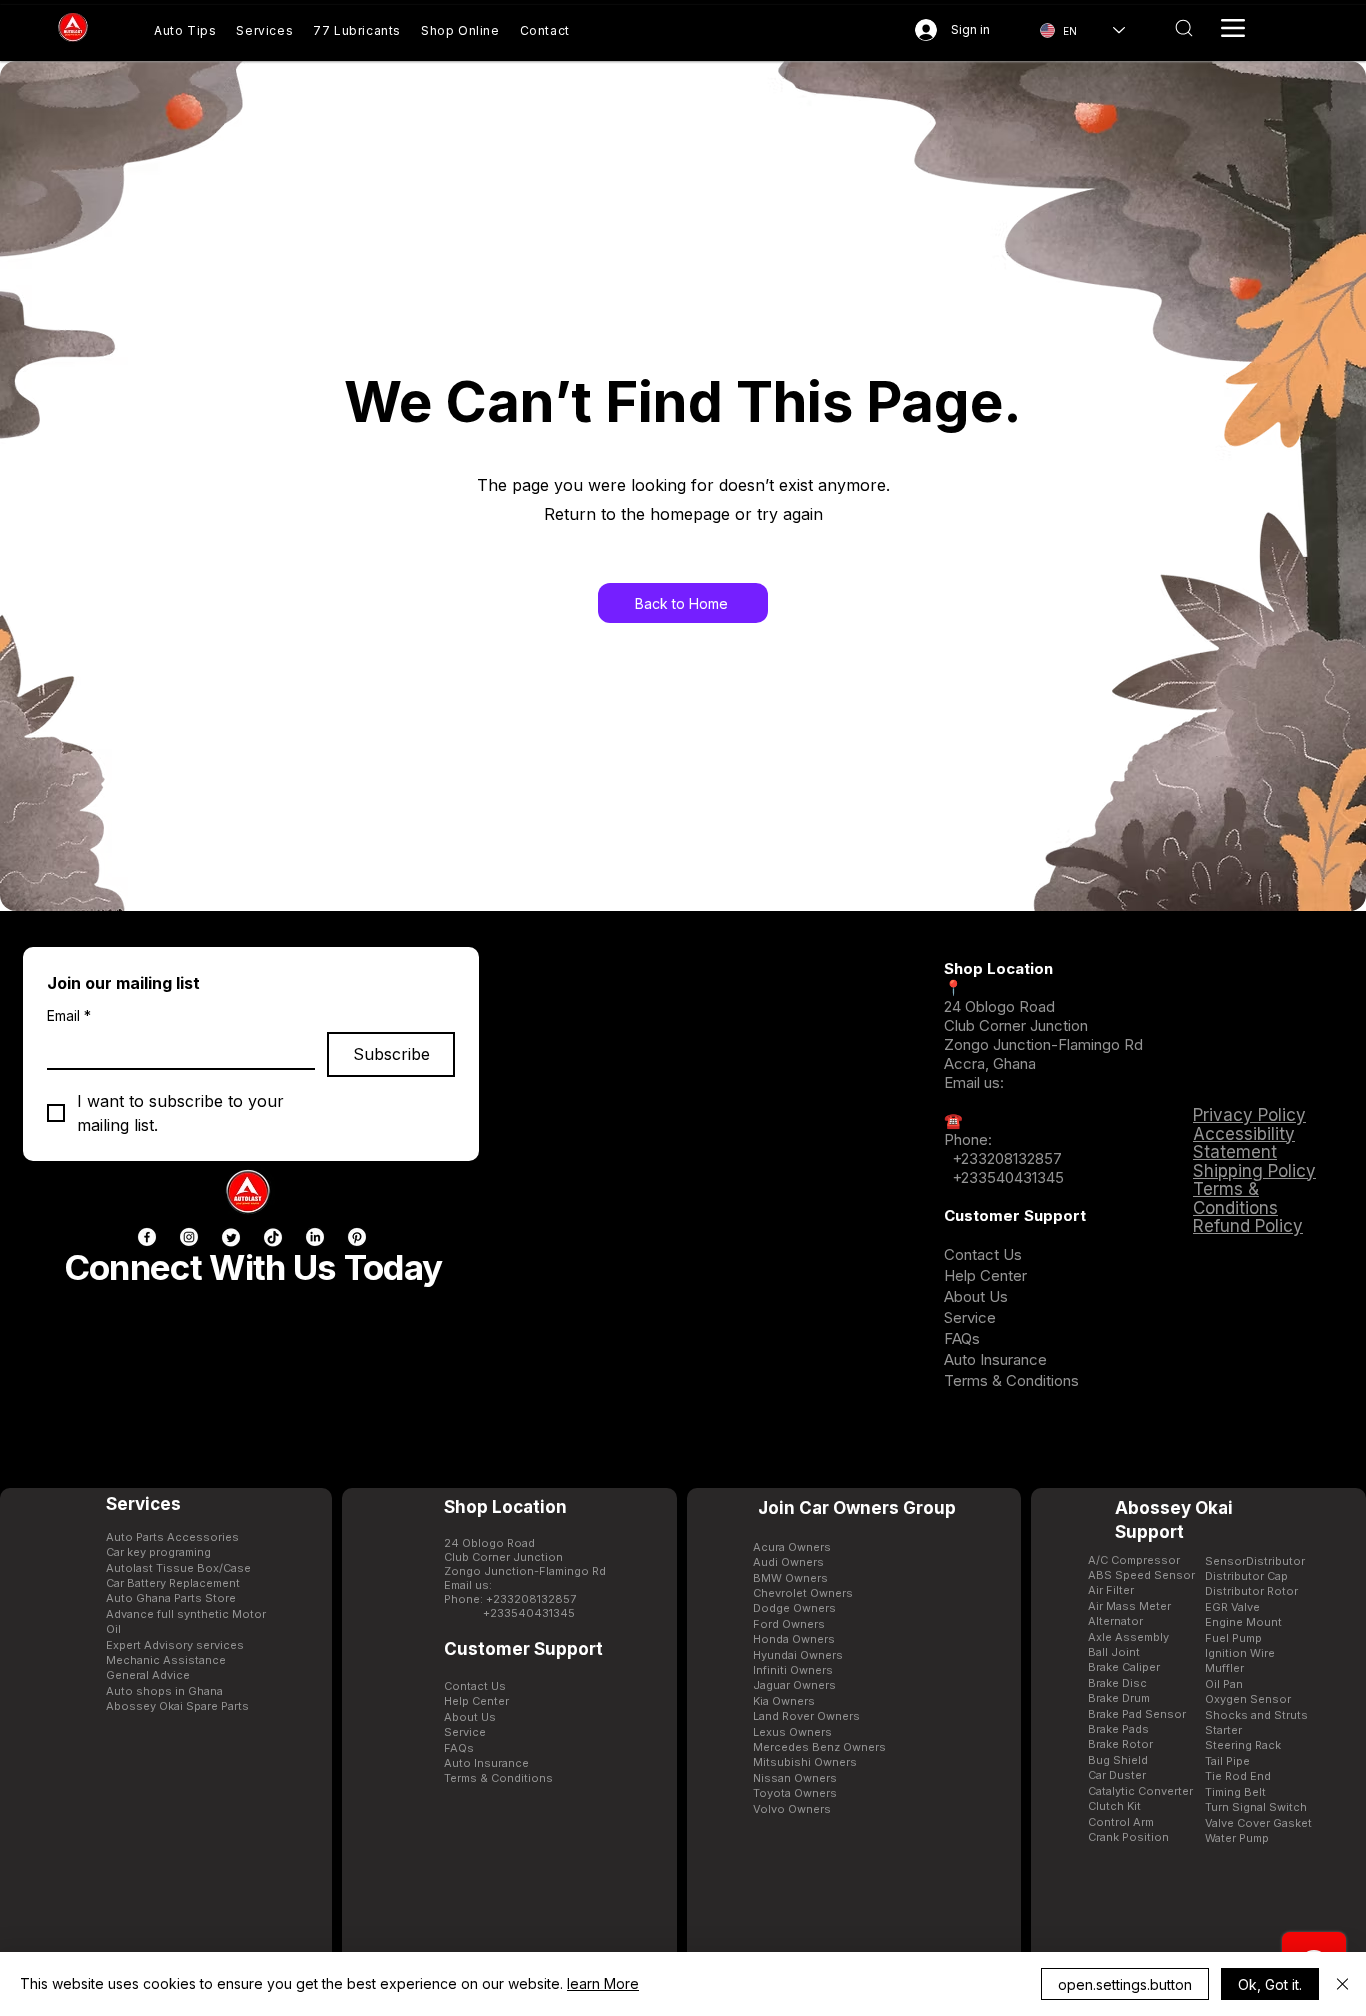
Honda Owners (794, 1639)
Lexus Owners (792, 1732)
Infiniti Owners (793, 1670)
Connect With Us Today (253, 1267)
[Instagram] (189, 1237)
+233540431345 (1008, 1177)
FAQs (962, 1338)
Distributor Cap (1246, 1576)
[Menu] (1233, 28)
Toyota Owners (795, 1793)
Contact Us (983, 1254)
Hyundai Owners (798, 1655)
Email (69, 1015)
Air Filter (1111, 1590)
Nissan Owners (795, 1778)
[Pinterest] (357, 1237)
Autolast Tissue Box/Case (178, 1568)
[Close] (1342, 1984)
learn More (603, 1983)
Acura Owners (792, 1547)
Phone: (968, 1139)
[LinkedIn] (315, 1237)
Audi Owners (788, 1562)
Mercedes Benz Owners (819, 1747)
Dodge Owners (794, 1608)
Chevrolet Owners (803, 1593)
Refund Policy (1248, 1226)
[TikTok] (273, 1237)
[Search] (1184, 28)
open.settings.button (1125, 1984)
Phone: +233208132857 (510, 1599)
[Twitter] (231, 1237)
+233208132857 (1005, 1158)
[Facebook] (147, 1237)
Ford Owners (789, 1624)
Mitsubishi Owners (805, 1762)
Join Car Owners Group (857, 1508)
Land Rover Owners (806, 1716)
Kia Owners (784, 1701)
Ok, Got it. (1270, 1984)
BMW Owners (790, 1578)
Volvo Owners (792, 1809)
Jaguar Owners (794, 1685)
